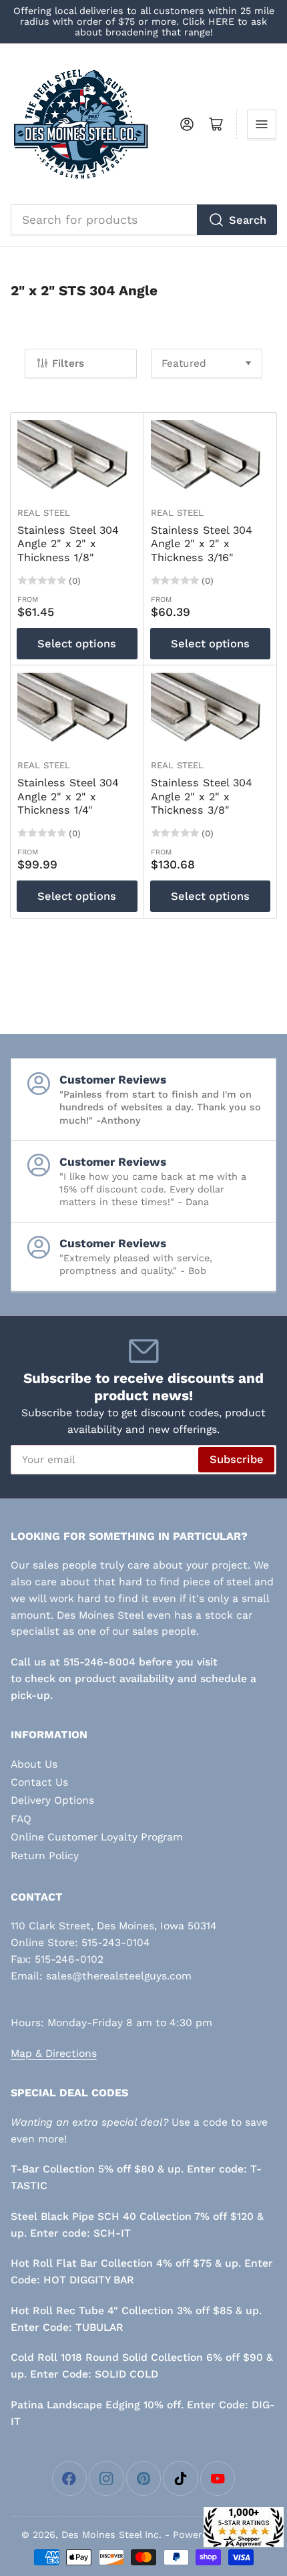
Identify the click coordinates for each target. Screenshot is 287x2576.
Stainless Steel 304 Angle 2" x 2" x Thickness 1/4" (68, 796)
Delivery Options (52, 1800)
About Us (34, 1764)
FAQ (21, 1819)
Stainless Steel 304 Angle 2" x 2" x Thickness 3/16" (202, 544)
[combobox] (144, 220)
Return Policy (45, 1856)
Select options (77, 644)
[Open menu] (262, 124)
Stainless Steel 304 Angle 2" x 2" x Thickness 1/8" (68, 544)
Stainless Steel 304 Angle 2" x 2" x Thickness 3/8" (202, 796)
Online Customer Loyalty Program (97, 1837)
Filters (68, 363)
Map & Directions (54, 2053)
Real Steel (44, 513)
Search (248, 220)
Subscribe (237, 1459)
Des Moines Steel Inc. (111, 2535)
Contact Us (39, 1782)
